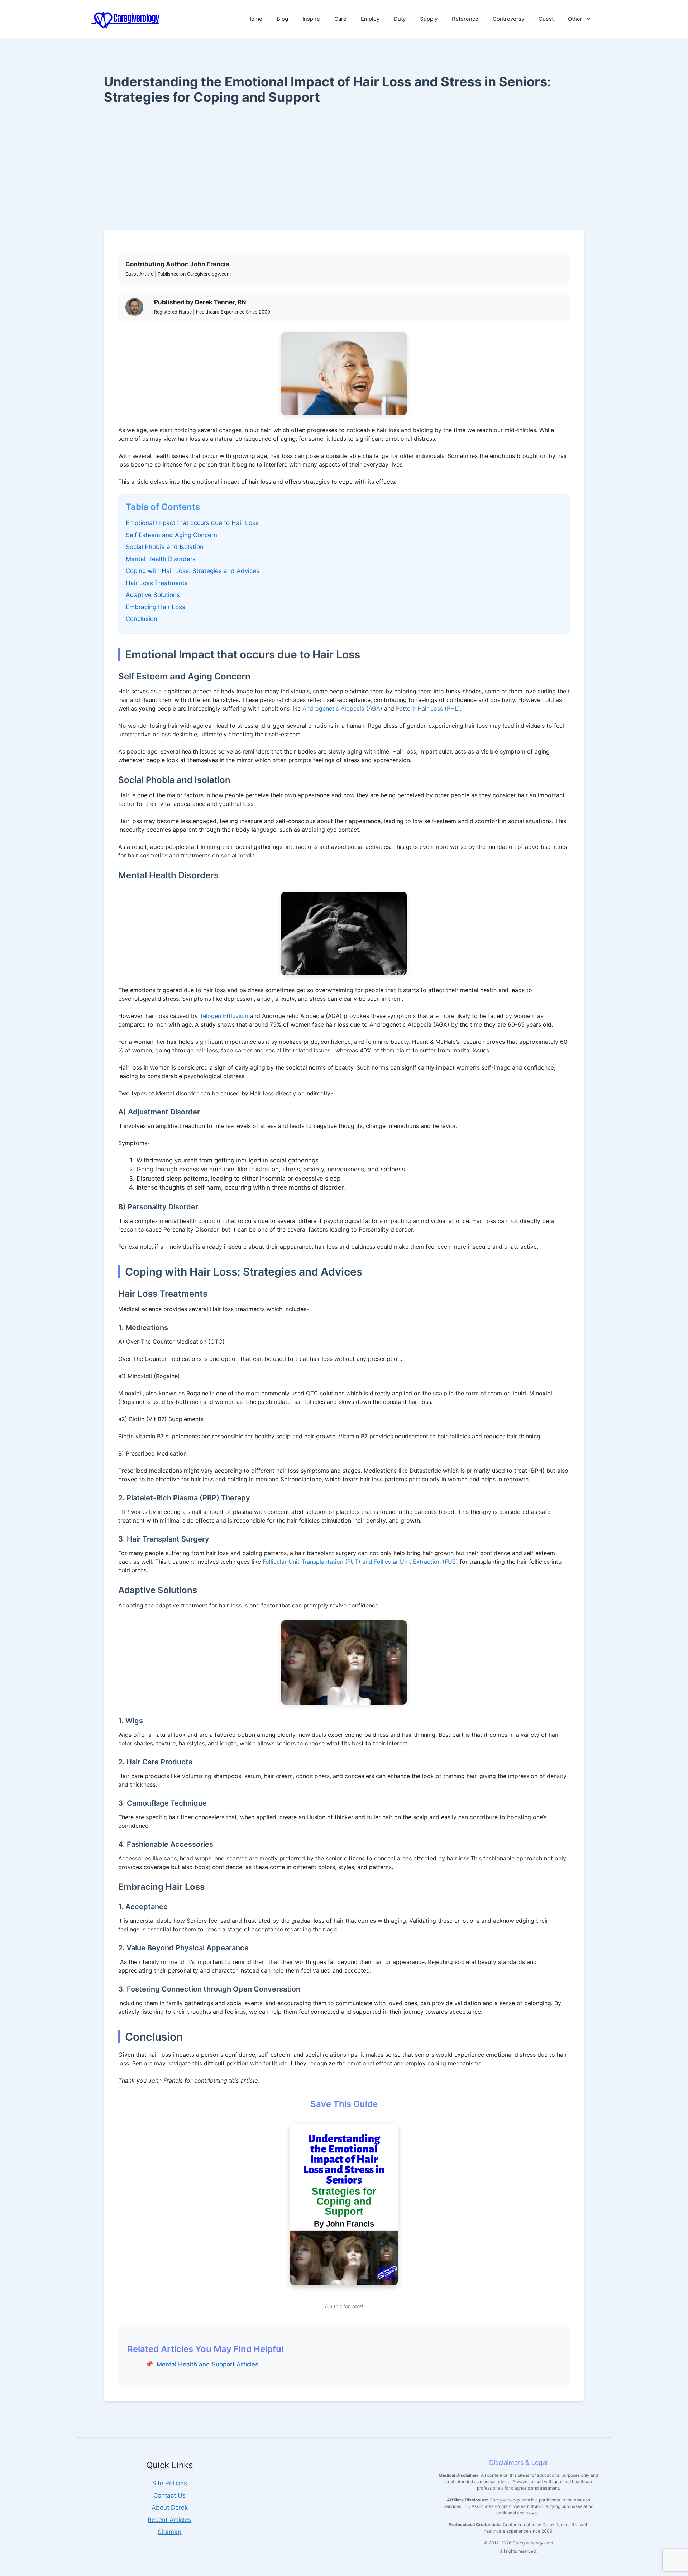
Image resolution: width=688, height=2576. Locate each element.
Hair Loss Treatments (157, 583)
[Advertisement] (344, 167)
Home (255, 19)
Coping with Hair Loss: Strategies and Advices (193, 571)
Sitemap (169, 2532)
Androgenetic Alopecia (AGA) (342, 708)
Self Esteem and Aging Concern (171, 535)
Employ (370, 19)
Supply (429, 19)
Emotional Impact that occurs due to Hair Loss (192, 523)
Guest (546, 19)
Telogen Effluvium (224, 1016)
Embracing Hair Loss (156, 607)
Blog (282, 19)
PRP (124, 1512)
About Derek (170, 2508)
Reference (465, 19)
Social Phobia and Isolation (165, 547)
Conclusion (142, 619)
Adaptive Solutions (153, 595)
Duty (400, 19)
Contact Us (169, 2495)
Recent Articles (169, 2520)
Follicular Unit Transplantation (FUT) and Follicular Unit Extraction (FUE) (360, 1562)
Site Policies (170, 2483)
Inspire (311, 19)
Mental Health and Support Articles (207, 2364)
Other (575, 19)
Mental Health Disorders (161, 559)
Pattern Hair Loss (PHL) (428, 708)
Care (340, 19)
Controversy (508, 19)
